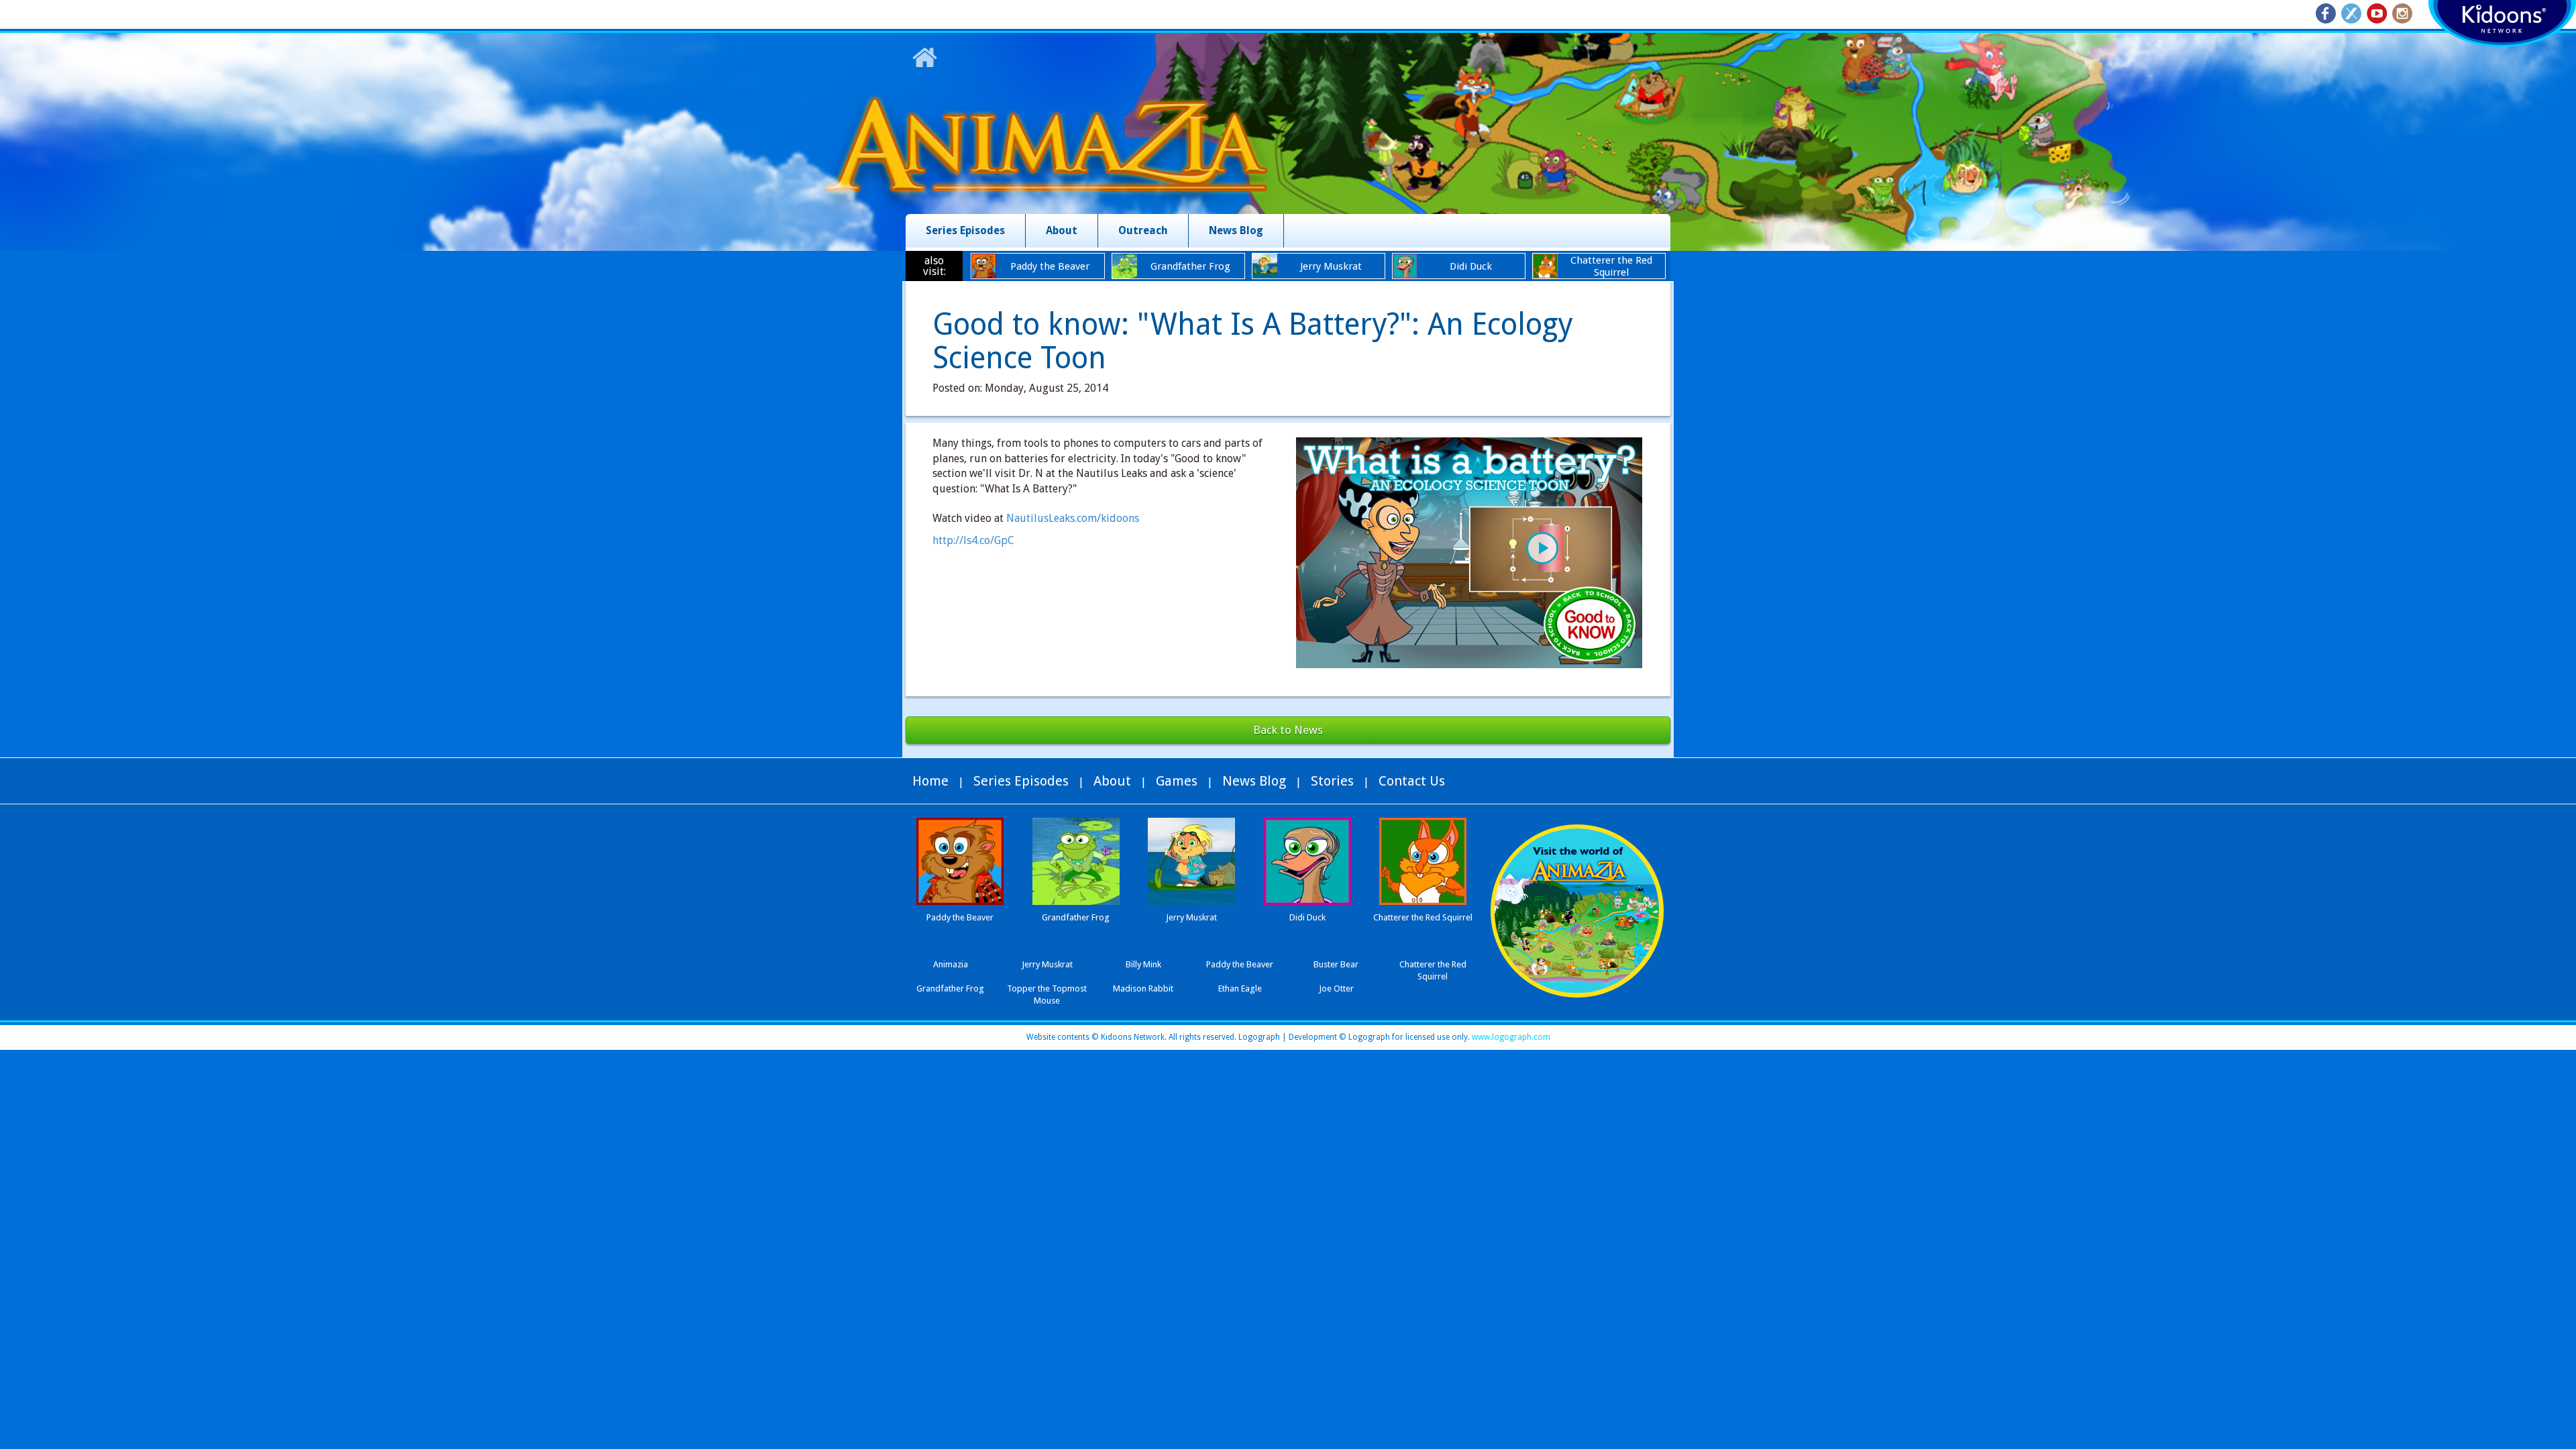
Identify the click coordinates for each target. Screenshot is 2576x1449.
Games (1177, 781)
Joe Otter (1336, 988)
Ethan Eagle (1240, 988)
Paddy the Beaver (1240, 964)
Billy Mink (1143, 964)
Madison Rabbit (1143, 988)
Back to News (1288, 730)
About (1062, 230)
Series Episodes (965, 230)
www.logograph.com (1510, 1037)
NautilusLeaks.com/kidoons (1073, 518)
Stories (1332, 781)
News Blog (1236, 230)
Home (930, 781)
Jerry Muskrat (1047, 964)
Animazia (951, 964)
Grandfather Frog (950, 988)
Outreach (1143, 230)
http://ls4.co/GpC (973, 540)
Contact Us (1412, 781)
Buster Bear (1336, 964)
